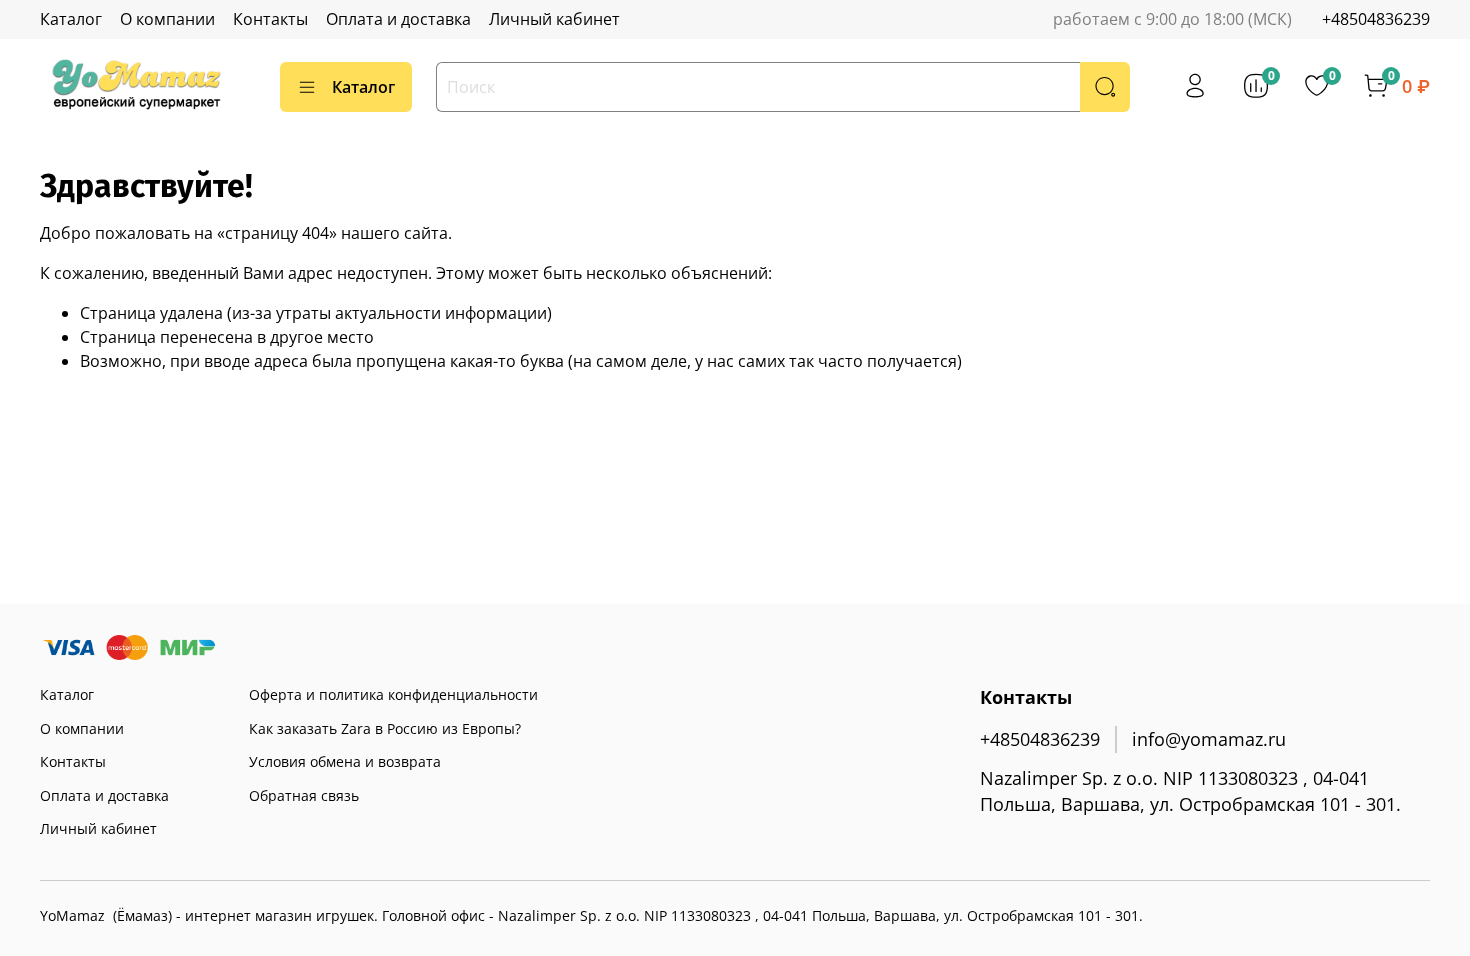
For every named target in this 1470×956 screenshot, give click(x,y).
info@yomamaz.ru (1209, 739)
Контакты (270, 19)
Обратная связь (304, 795)
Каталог (71, 19)
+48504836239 (1376, 19)
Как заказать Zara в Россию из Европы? (385, 728)
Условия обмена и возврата (345, 761)
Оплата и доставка (398, 19)
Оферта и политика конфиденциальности (393, 694)
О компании (167, 19)
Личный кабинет (554, 19)
